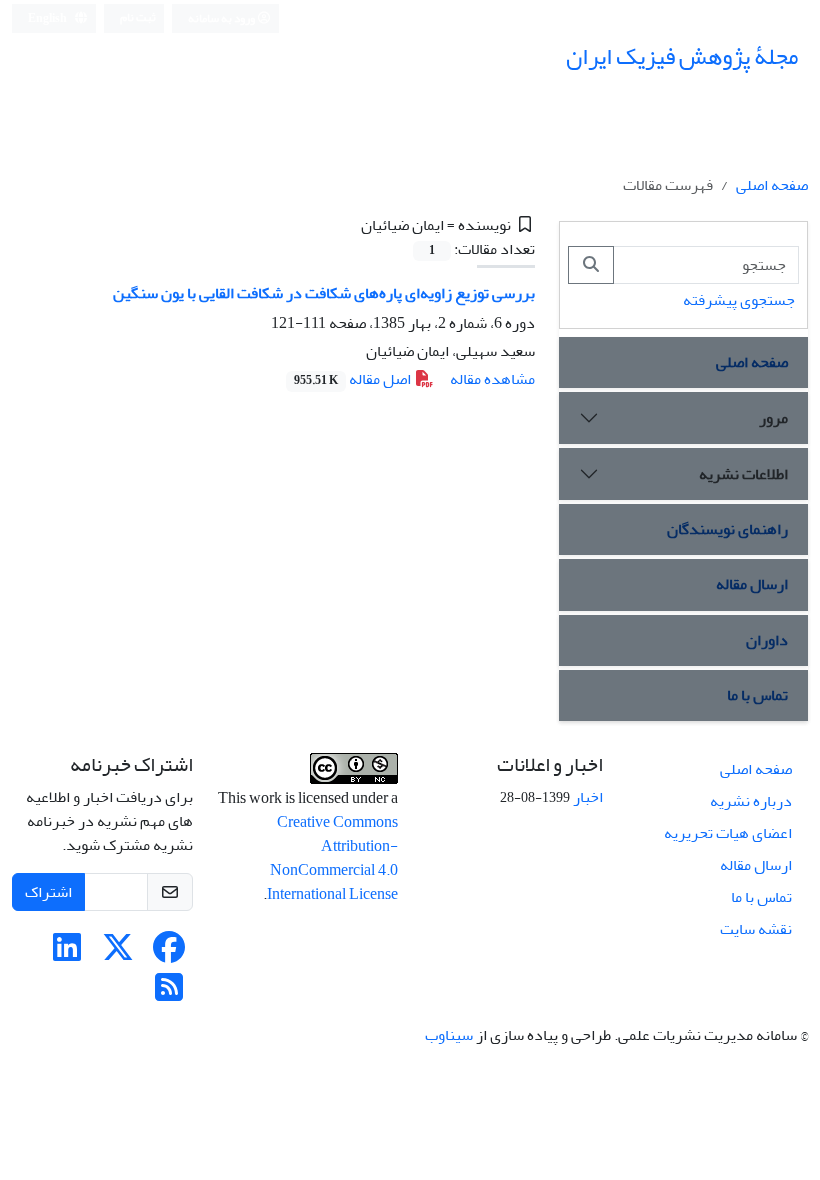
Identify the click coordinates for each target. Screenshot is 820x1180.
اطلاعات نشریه (743, 474)
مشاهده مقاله (492, 379)
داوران (767, 640)
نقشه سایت (756, 929)
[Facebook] (169, 954)
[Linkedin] (67, 954)
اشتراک (48, 892)
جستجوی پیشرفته (739, 300)
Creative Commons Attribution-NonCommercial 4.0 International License (332, 858)
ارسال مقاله (752, 584)
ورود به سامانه (222, 18)
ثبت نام (138, 17)
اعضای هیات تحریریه (728, 833)
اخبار (588, 797)
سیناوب (449, 1035)
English (48, 18)
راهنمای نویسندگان (727, 529)
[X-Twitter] (118, 954)
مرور (773, 418)
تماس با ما (757, 695)
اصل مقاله (354, 379)
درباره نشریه (751, 801)
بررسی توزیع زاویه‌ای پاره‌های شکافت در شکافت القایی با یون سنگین (324, 293)
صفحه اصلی (772, 185)
